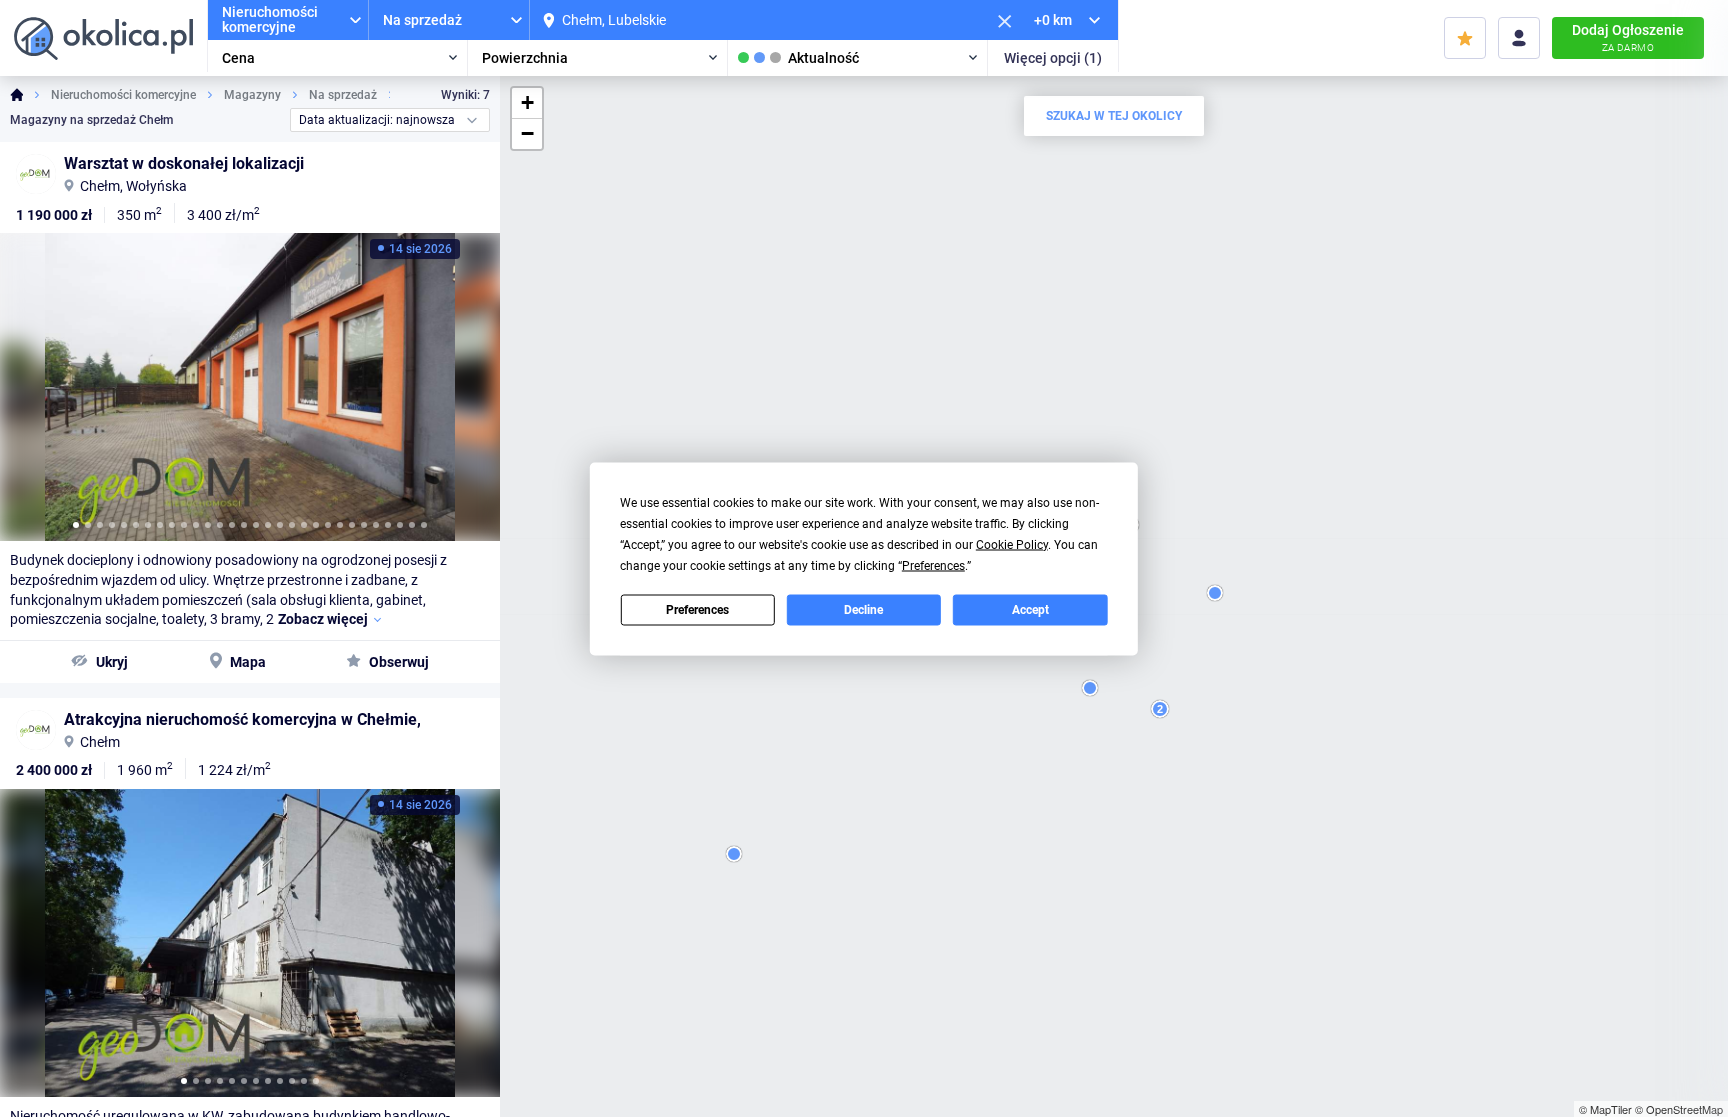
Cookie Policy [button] (1012, 544)
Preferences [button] (933, 565)
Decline (863, 610)
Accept (1030, 610)
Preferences (697, 610)
